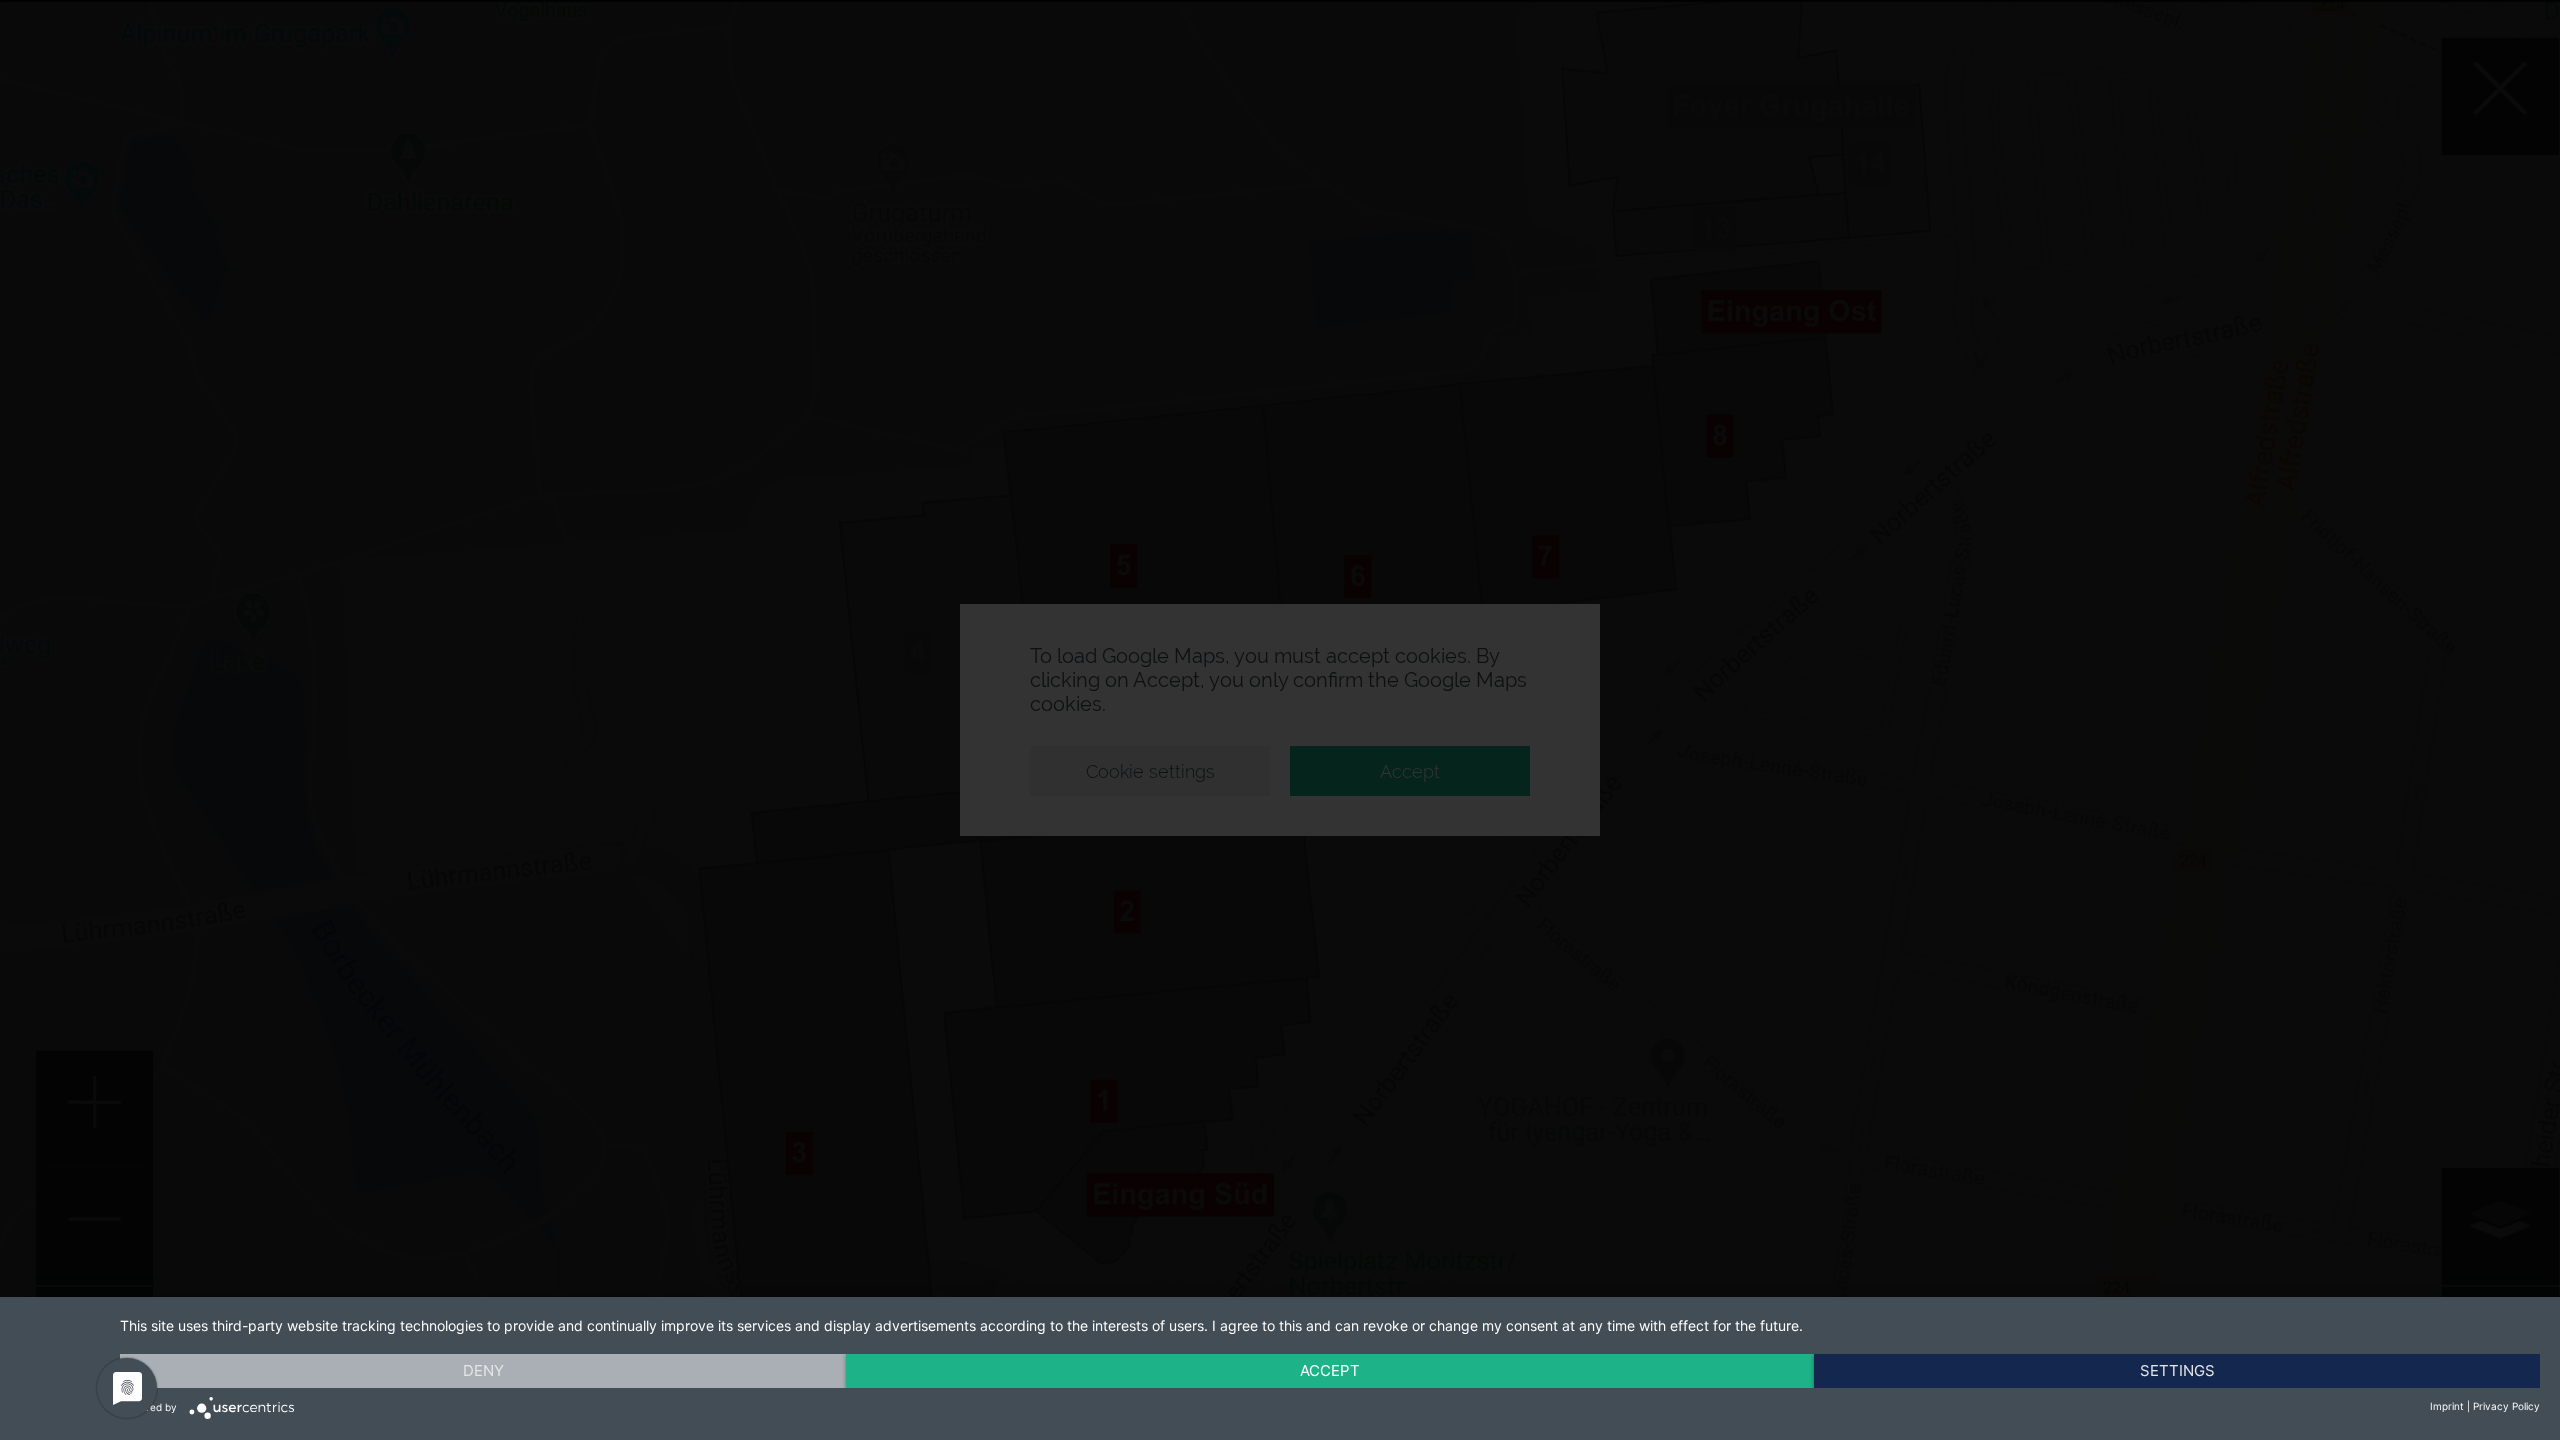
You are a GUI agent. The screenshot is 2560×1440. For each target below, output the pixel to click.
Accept (1330, 1370)
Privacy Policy (2506, 1406)
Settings (2177, 1370)
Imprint (2447, 1406)
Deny (483, 1370)
